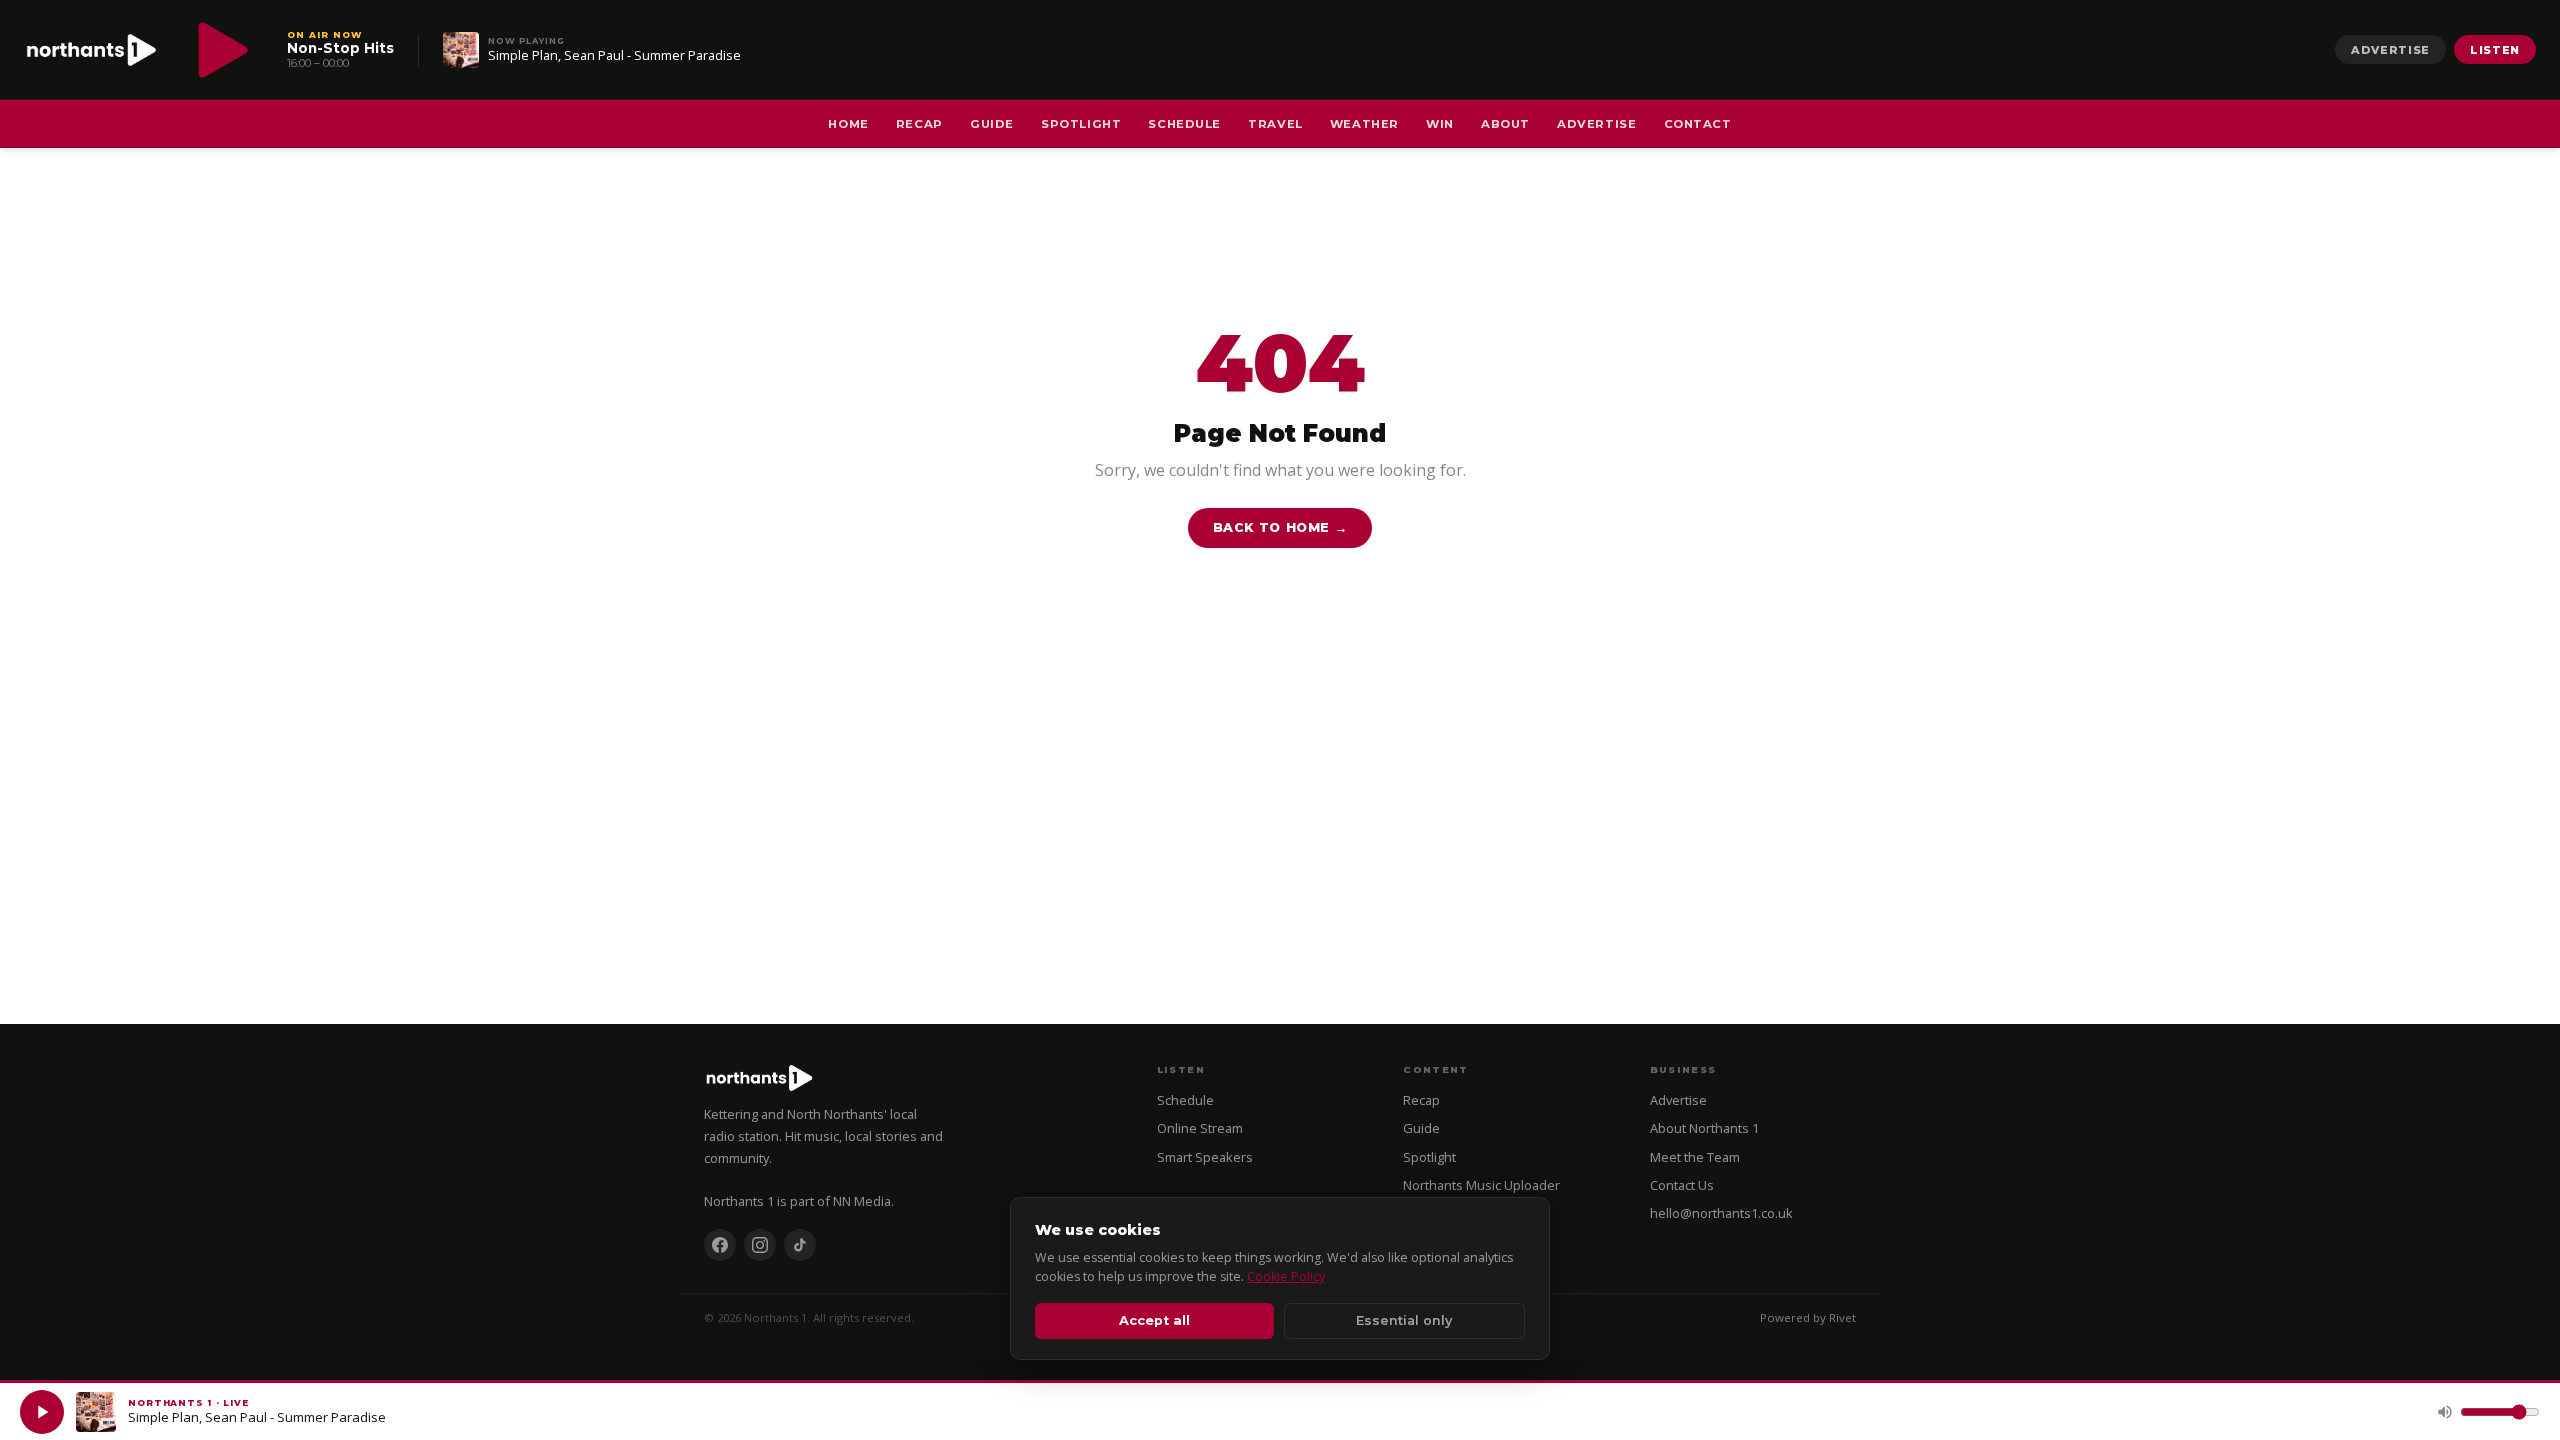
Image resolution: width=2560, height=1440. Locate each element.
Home (848, 124)
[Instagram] (760, 1245)
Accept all (1154, 1320)
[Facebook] (720, 1245)
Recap (919, 124)
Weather (1364, 124)
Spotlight (1081, 124)
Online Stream (1200, 1128)
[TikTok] (800, 1245)
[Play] (42, 1412)
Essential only (1404, 1320)
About (1505, 124)
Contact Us (1682, 1185)
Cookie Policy (1286, 1276)
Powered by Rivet (1808, 1317)
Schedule (1184, 124)
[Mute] (2445, 1412)
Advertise (2390, 50)
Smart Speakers (1205, 1157)
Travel (1275, 124)
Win (1440, 124)
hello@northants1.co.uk (1721, 1213)
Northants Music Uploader (1481, 1185)
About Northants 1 (1704, 1128)
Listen (2495, 50)
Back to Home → (1280, 527)
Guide (992, 124)
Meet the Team (1695, 1157)
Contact (1698, 124)
